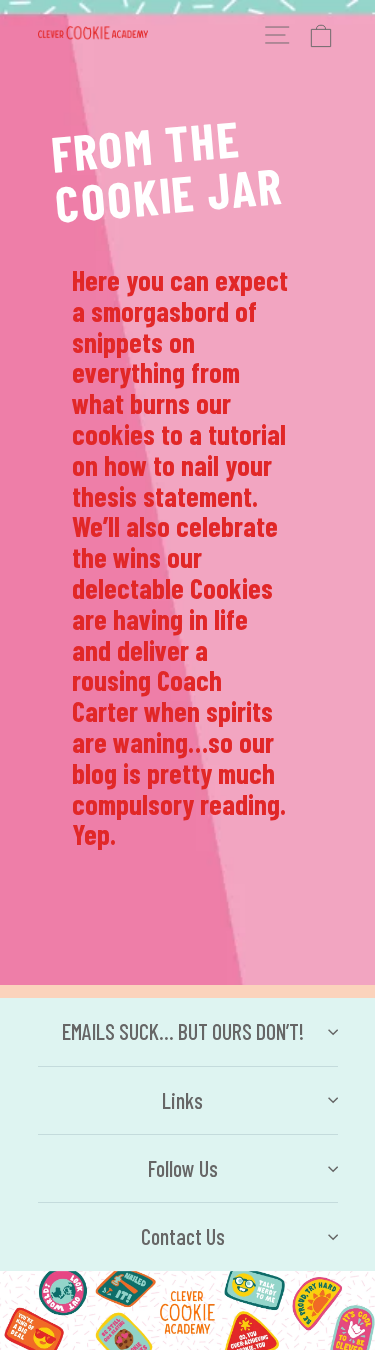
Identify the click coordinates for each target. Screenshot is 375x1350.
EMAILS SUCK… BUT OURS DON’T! (183, 1031)
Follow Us (183, 1168)
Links (182, 1100)
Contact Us (183, 1236)
